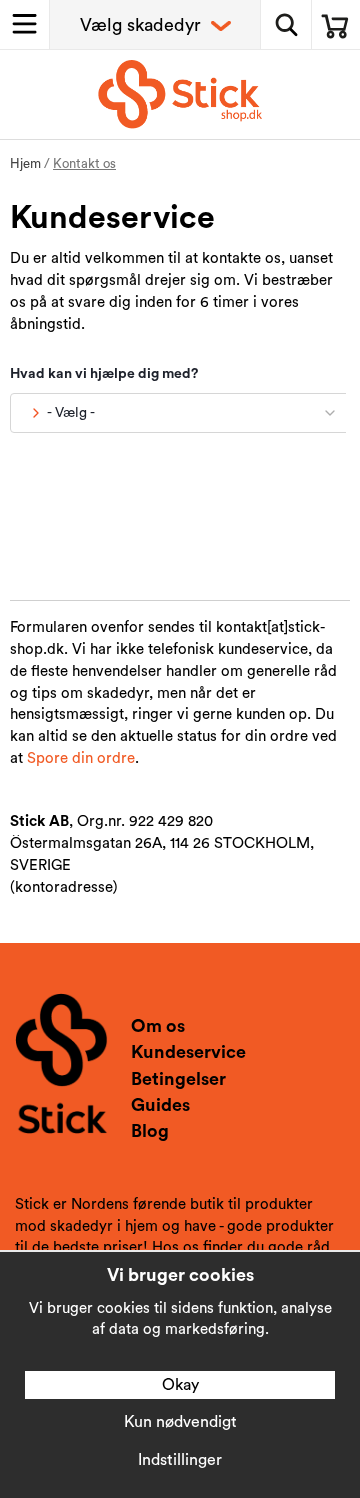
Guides (160, 1105)
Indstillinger (180, 1460)
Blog (150, 1131)
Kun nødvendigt (180, 1422)
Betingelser (178, 1079)
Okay (180, 1385)
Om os (158, 1026)
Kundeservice (188, 1052)
